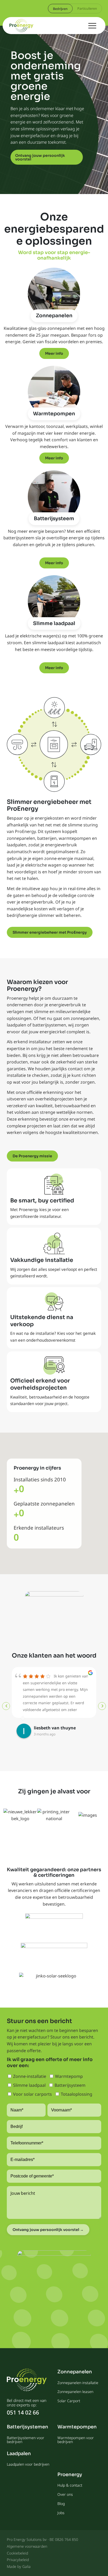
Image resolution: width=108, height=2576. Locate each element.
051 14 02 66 (23, 2413)
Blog (61, 2504)
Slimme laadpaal (54, 623)
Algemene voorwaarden (27, 2546)
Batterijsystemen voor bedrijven (26, 2440)
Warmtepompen (54, 414)
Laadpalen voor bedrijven (28, 2464)
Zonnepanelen (54, 316)
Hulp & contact (70, 2485)
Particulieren (87, 8)
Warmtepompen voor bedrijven (76, 2440)
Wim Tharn (45, 1728)
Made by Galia (19, 2566)
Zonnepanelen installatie (78, 2383)
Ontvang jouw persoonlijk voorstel (40, 157)
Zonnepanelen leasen (75, 2392)
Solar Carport (69, 2401)
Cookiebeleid (17, 2553)
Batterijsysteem (54, 519)
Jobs (61, 2513)
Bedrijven (60, 9)
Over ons (65, 2494)
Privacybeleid (18, 2560)
